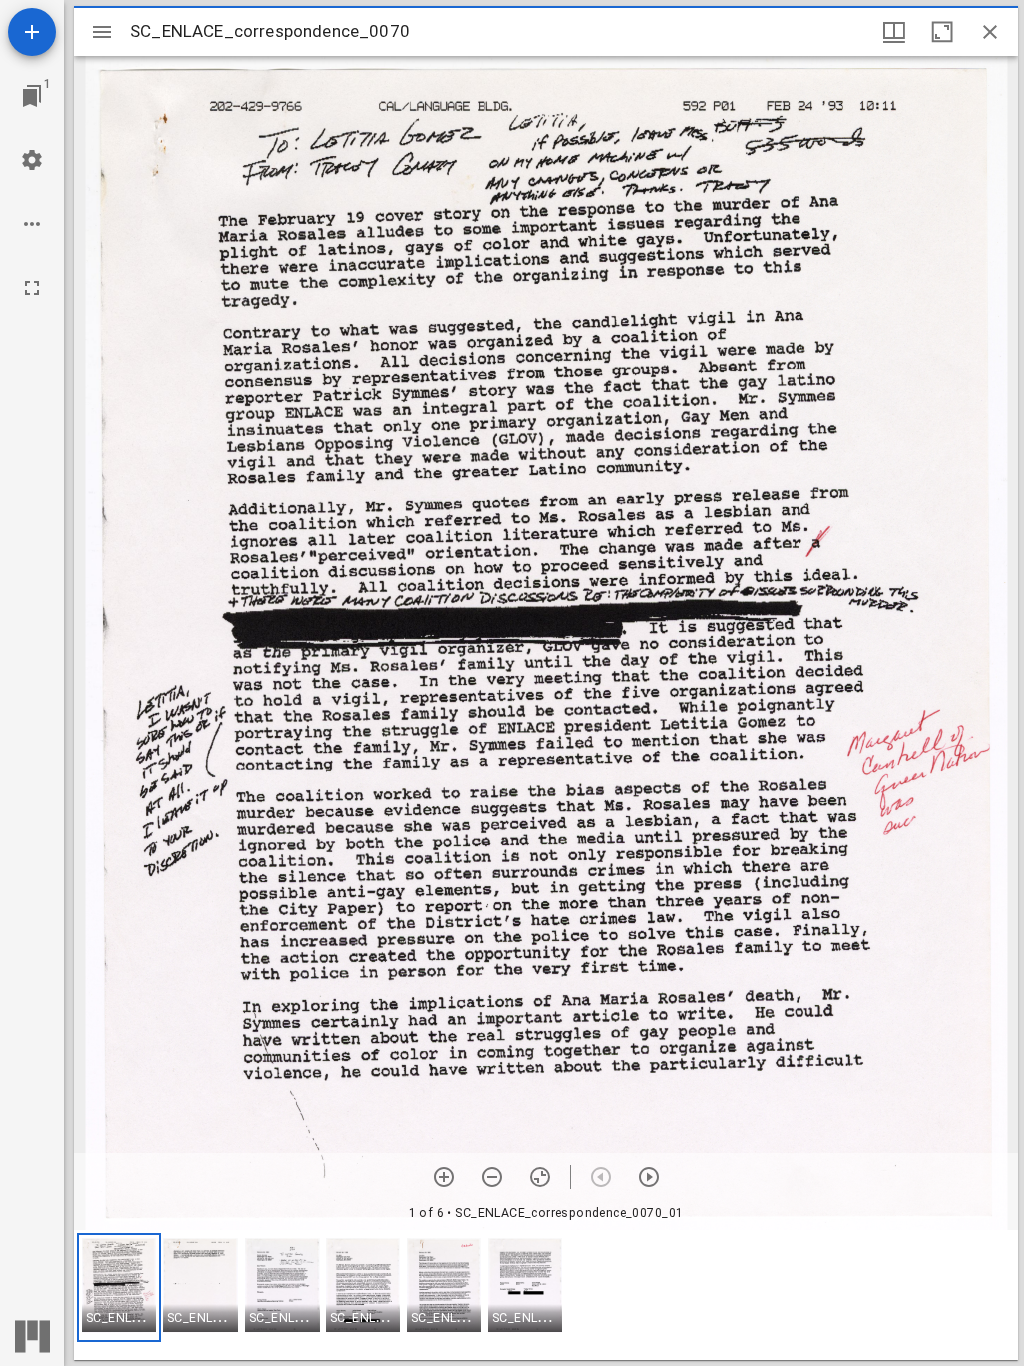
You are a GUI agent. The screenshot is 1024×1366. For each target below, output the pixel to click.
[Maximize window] (942, 32)
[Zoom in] (444, 1177)
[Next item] (649, 1177)
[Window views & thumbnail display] (894, 32)
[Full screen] (32, 288)
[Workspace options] (32, 224)
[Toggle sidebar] (102, 32)
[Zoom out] (492, 1177)
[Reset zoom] (540, 1177)
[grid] (546, 1295)
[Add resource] (32, 32)
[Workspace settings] (32, 160)
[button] (119, 1287)
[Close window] (990, 32)
